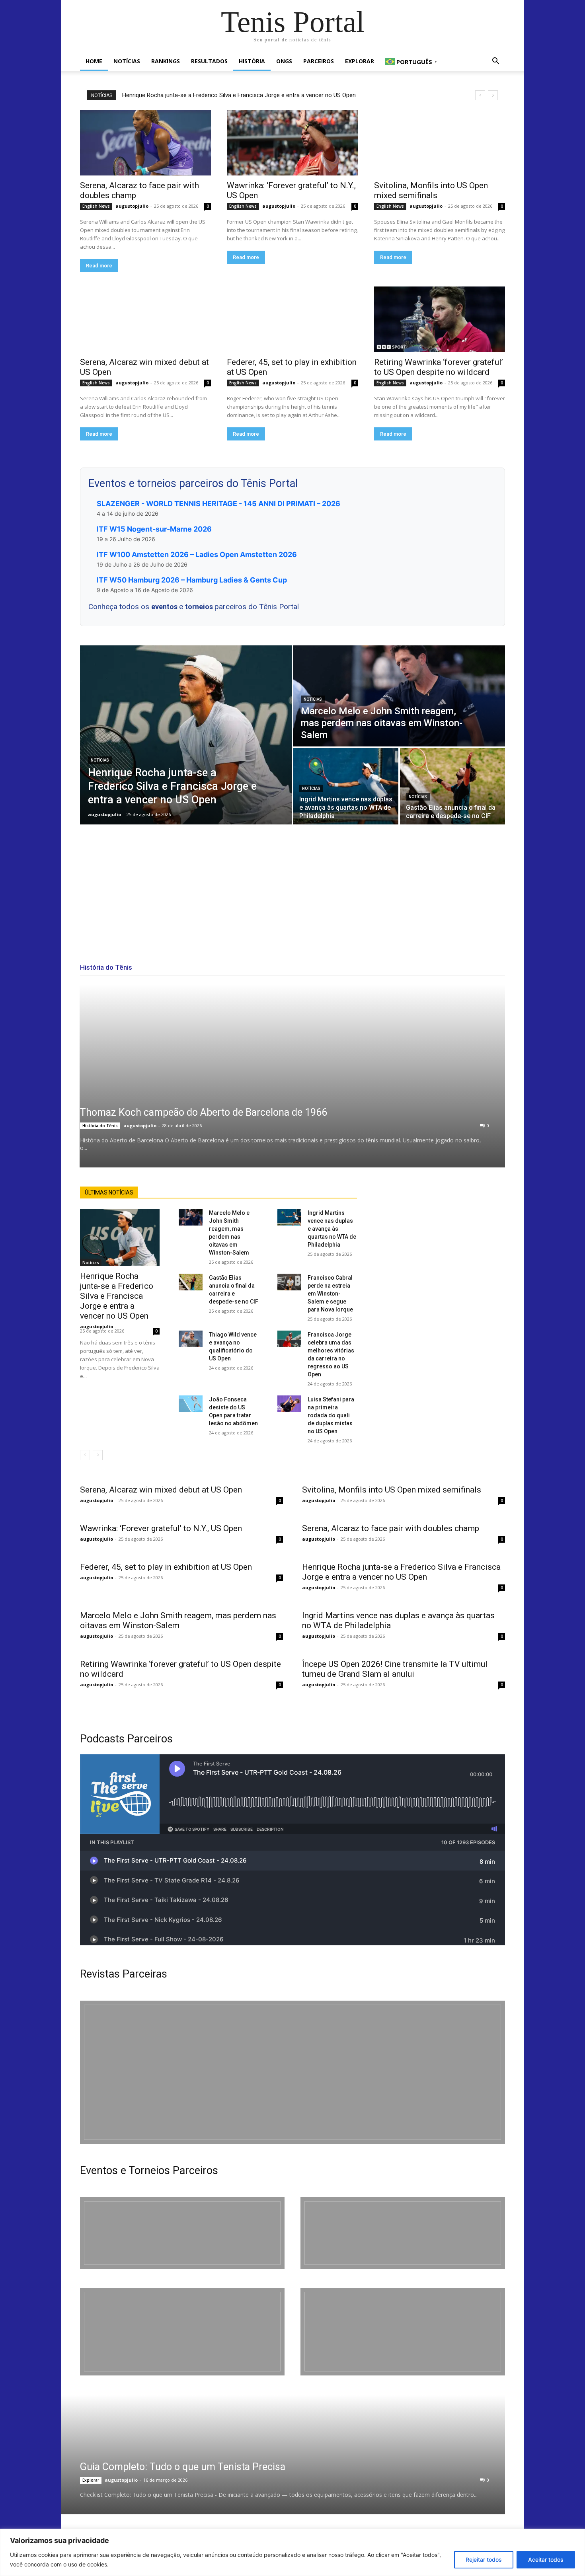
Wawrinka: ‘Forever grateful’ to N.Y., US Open (161, 1528)
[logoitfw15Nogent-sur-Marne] (182, 2233)
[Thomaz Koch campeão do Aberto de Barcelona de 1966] (292, 1076)
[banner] (403, 2332)
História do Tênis (100, 1126)
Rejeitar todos (484, 2559)
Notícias (127, 61)
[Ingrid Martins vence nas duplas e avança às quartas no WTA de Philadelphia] (346, 786)
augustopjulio (132, 206)
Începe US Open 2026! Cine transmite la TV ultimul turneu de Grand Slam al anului (395, 1669)
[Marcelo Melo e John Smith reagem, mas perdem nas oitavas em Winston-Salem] (399, 696)
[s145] (403, 2233)
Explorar (360, 61)
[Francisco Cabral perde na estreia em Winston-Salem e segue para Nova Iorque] (289, 1282)
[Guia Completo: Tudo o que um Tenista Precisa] (273, 2455)
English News (96, 206)
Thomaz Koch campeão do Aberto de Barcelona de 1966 (204, 1112)
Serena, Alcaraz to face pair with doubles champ (391, 1528)
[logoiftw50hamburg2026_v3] (182, 2332)
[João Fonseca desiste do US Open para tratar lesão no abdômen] (191, 1404)
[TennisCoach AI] (441, 1266)
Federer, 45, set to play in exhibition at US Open (166, 1567)
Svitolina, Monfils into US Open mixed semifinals (431, 190)
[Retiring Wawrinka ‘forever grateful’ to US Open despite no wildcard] (440, 319)
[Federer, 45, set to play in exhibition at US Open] (292, 319)
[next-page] (98, 1455)
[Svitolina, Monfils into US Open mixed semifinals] (440, 143)
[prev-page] (85, 1455)
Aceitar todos (546, 2559)
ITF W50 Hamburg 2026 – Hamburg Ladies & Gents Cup (192, 580)
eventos (165, 607)
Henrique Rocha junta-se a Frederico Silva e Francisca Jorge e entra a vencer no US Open (239, 95)
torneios (200, 607)
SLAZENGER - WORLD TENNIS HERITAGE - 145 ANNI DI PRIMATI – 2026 (218, 504)
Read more (99, 266)
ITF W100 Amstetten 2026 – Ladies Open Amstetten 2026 (197, 554)
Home (94, 61)
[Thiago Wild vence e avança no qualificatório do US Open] (191, 1339)
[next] (493, 95)
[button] (495, 62)
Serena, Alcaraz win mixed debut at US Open (161, 1490)
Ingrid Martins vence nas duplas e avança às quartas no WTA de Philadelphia (332, 1229)
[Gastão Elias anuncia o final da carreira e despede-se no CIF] (452, 786)
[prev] (480, 95)
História (252, 61)
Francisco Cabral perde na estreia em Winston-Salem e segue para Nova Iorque (330, 1294)
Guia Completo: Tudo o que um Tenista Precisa (183, 2467)
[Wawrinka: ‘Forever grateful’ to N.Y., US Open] (292, 143)
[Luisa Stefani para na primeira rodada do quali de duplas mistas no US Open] (289, 1404)
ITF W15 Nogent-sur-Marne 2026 (154, 529)
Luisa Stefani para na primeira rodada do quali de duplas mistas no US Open (331, 1415)
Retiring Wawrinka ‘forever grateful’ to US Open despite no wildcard (439, 367)
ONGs (284, 61)
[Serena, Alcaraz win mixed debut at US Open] (145, 319)
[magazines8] (292, 2072)
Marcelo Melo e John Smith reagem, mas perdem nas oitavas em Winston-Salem (178, 1620)
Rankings (166, 61)
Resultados (209, 61)
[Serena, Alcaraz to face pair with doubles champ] (145, 143)
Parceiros (319, 61)
